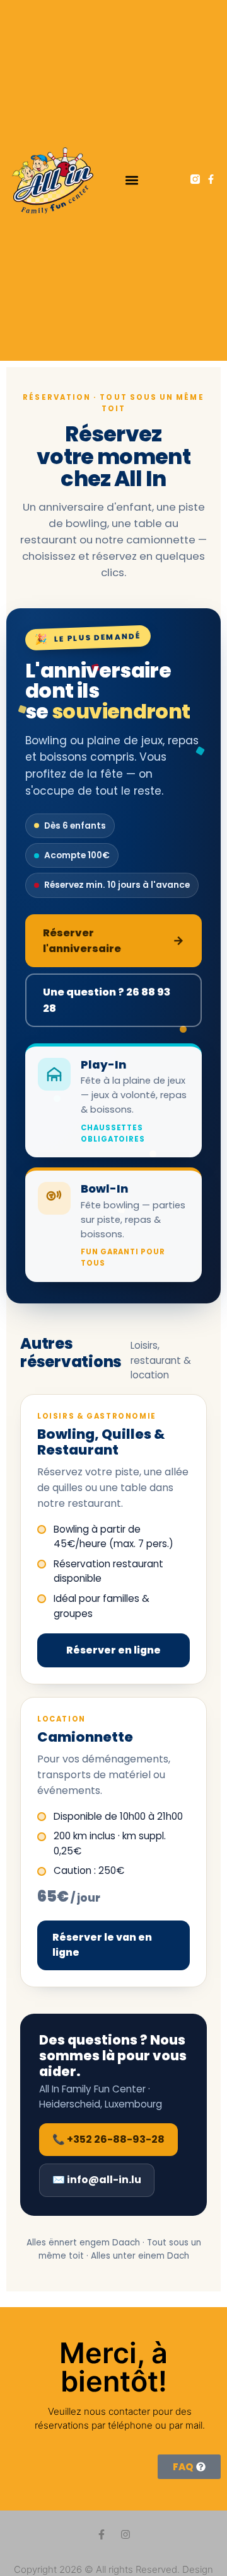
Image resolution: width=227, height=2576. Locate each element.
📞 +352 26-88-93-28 (108, 2139)
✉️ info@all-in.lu (97, 2180)
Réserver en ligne (113, 1650)
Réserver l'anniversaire (113, 941)
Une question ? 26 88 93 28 (107, 1000)
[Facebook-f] (211, 179)
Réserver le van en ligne (102, 1945)
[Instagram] (125, 2534)
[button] (131, 180)
